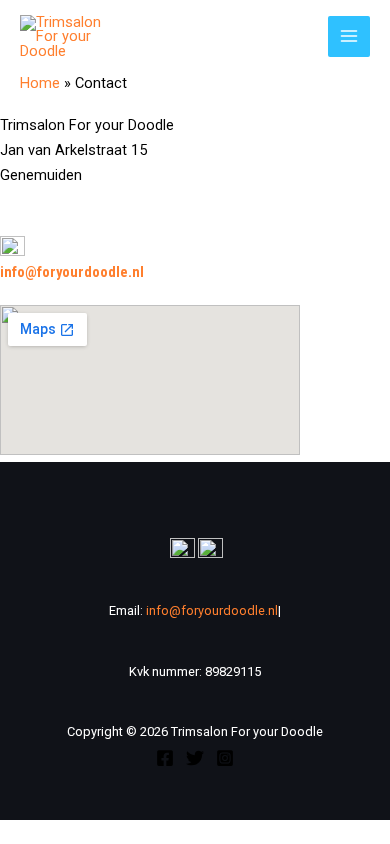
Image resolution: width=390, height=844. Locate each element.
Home (40, 83)
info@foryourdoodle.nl (72, 272)
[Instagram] (225, 758)
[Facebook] (165, 758)
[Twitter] (195, 758)
